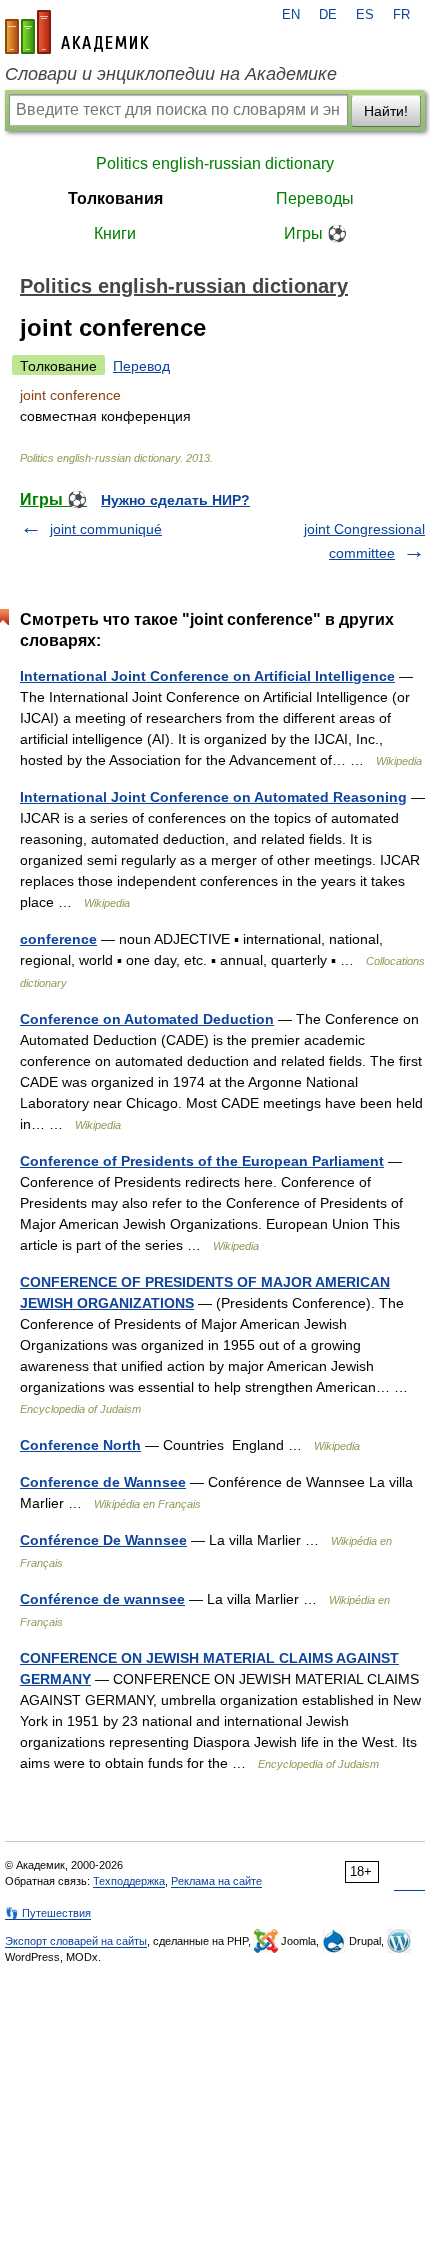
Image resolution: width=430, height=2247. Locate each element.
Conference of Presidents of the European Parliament (202, 1161)
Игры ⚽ (315, 233)
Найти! (386, 111)
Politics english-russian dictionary (215, 163)
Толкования (115, 198)
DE (328, 15)
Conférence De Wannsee (103, 1540)
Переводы (315, 198)
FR (401, 15)
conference (58, 939)
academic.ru (77, 32)
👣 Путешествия (48, 1913)
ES (365, 15)
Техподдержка (129, 1881)
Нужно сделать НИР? (175, 500)
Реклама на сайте (216, 1881)
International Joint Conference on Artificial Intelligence (207, 676)
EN (291, 15)
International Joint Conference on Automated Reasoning (213, 797)
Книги (115, 233)
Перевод (141, 366)
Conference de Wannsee (103, 1482)
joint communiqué (106, 529)
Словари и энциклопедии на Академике (171, 74)
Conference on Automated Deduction (147, 1019)
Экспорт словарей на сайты (76, 1941)
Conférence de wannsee (102, 1599)
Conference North (80, 1445)
